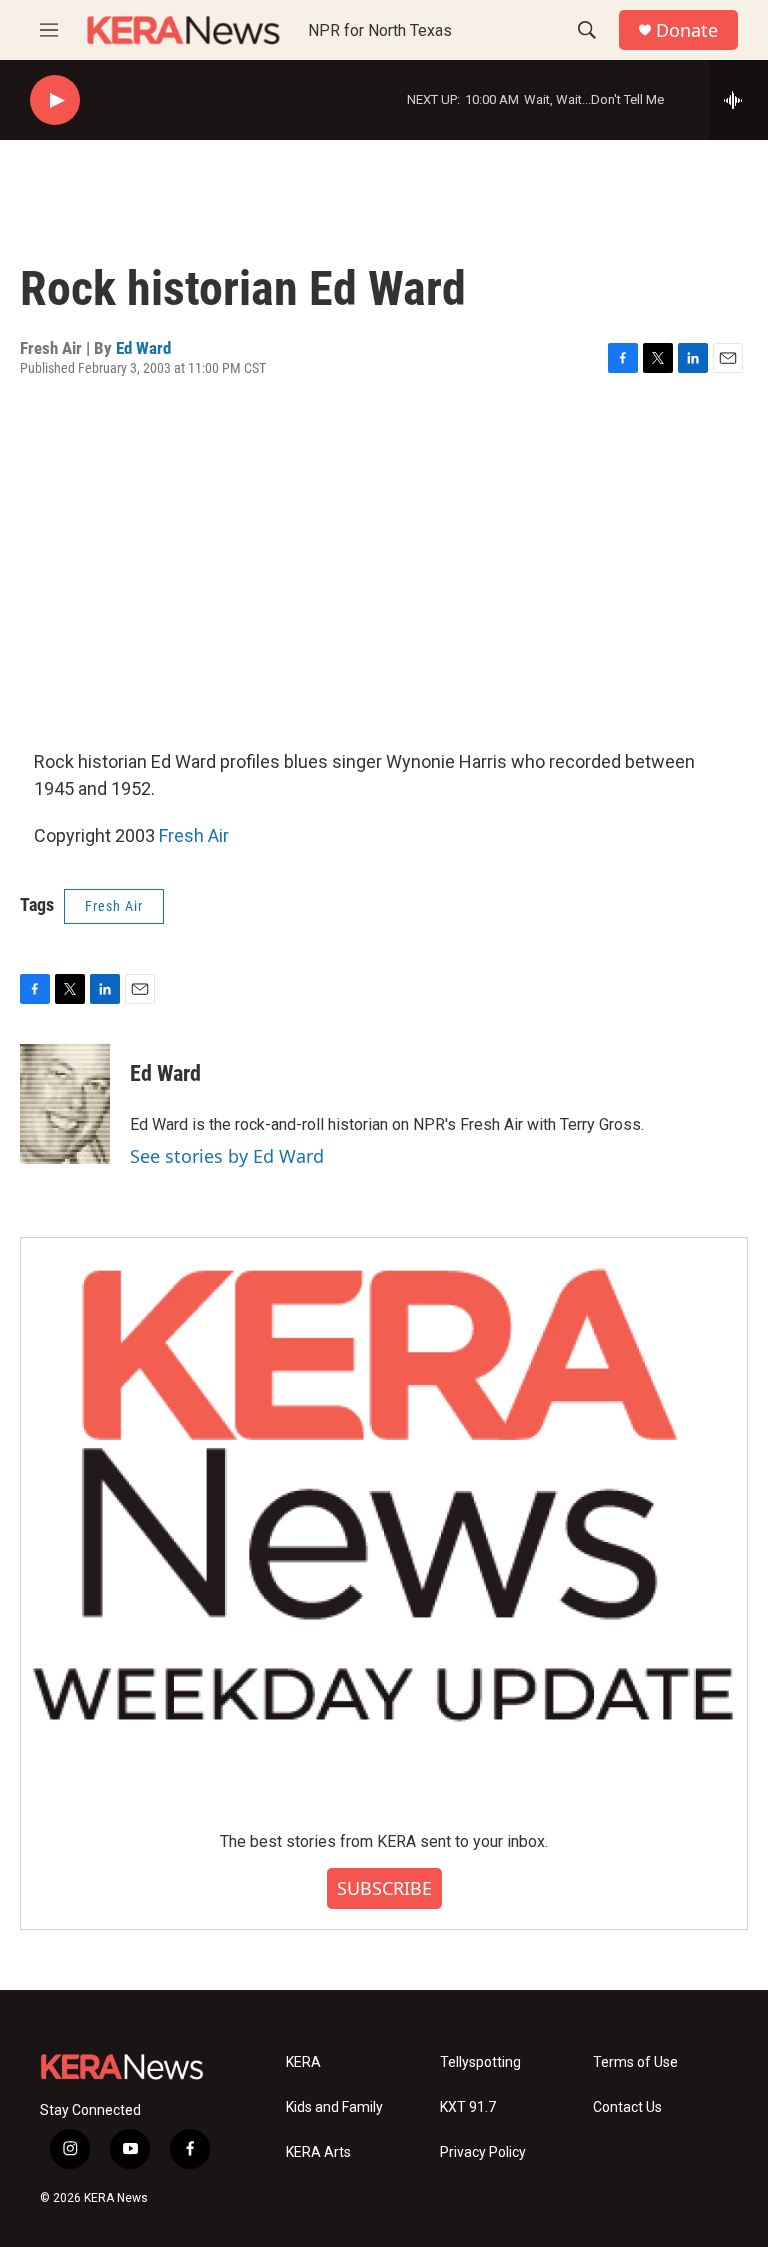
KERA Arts (318, 2152)
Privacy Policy (483, 2152)
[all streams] (738, 100)
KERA (303, 2062)
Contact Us (627, 2107)
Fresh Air (194, 835)
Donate (687, 30)
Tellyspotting (480, 2062)
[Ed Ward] (65, 1104)
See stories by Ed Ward (227, 1156)
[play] (55, 100)
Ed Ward (143, 348)
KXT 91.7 (468, 2107)
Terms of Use (635, 2062)
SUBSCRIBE (384, 1888)
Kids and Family (334, 2107)
